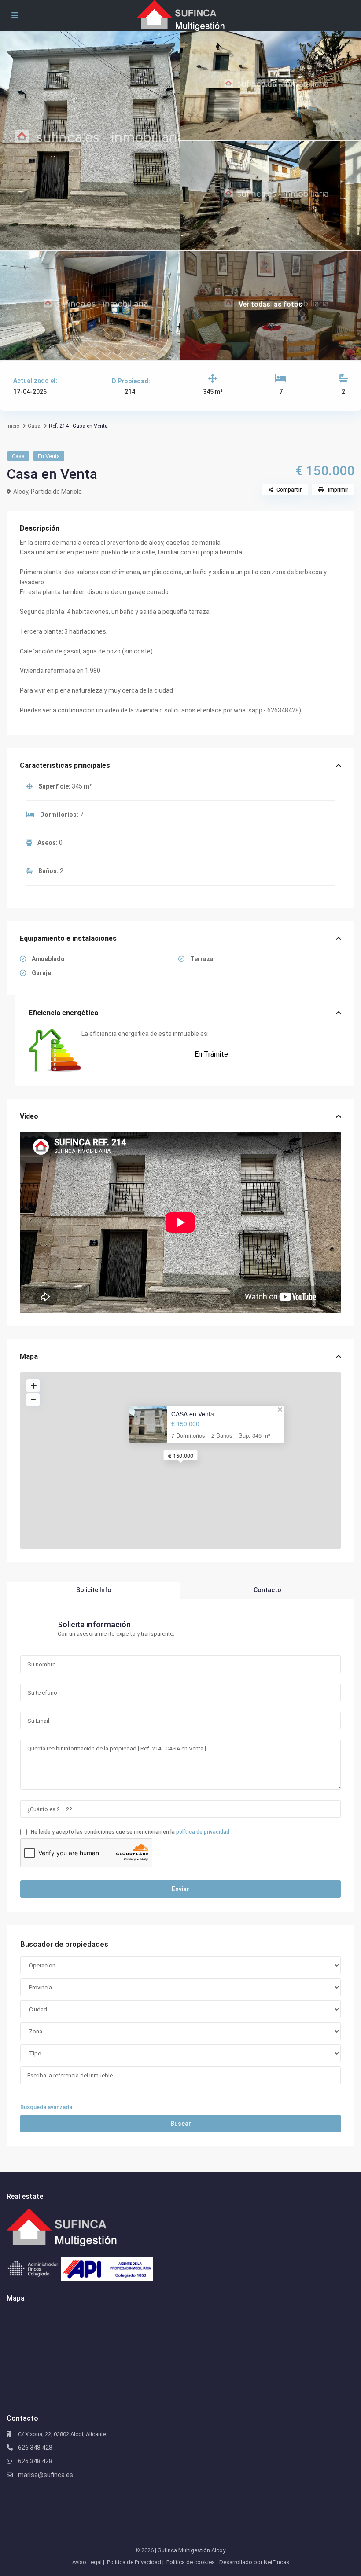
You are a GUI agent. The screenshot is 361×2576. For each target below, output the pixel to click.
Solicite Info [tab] (94, 1590)
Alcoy (21, 492)
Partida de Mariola (56, 492)
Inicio (13, 426)
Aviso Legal (87, 2562)
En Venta (49, 456)
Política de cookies (191, 2562)
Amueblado (48, 959)
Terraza (201, 959)
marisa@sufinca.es (46, 2475)
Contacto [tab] (267, 1590)
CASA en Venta (193, 1414)
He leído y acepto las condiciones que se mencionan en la (129, 1832)
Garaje (41, 973)
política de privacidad (203, 1832)
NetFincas (276, 2562)
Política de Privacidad (134, 2562)
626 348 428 (35, 2448)
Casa (34, 426)
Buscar (181, 2124)
